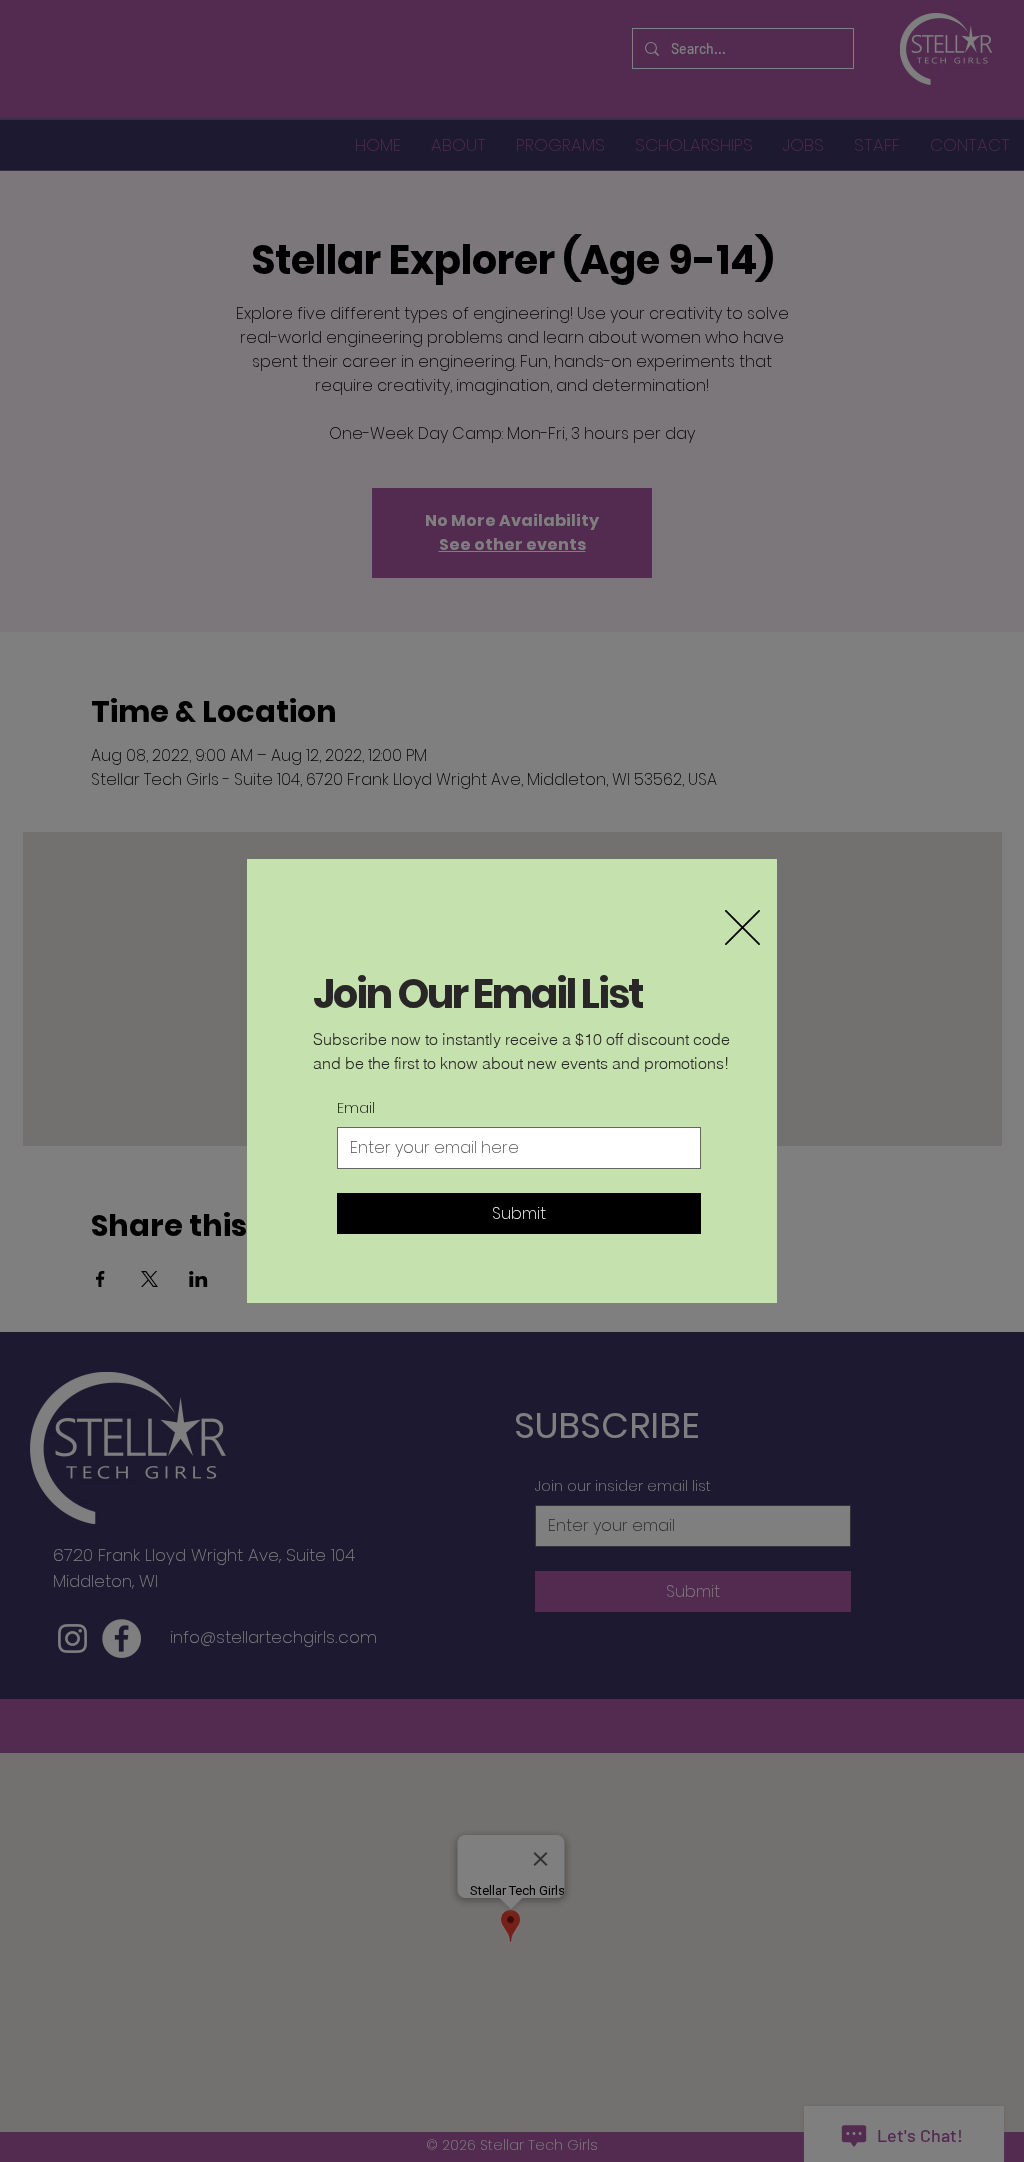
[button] (742, 927)
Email (356, 1108)
